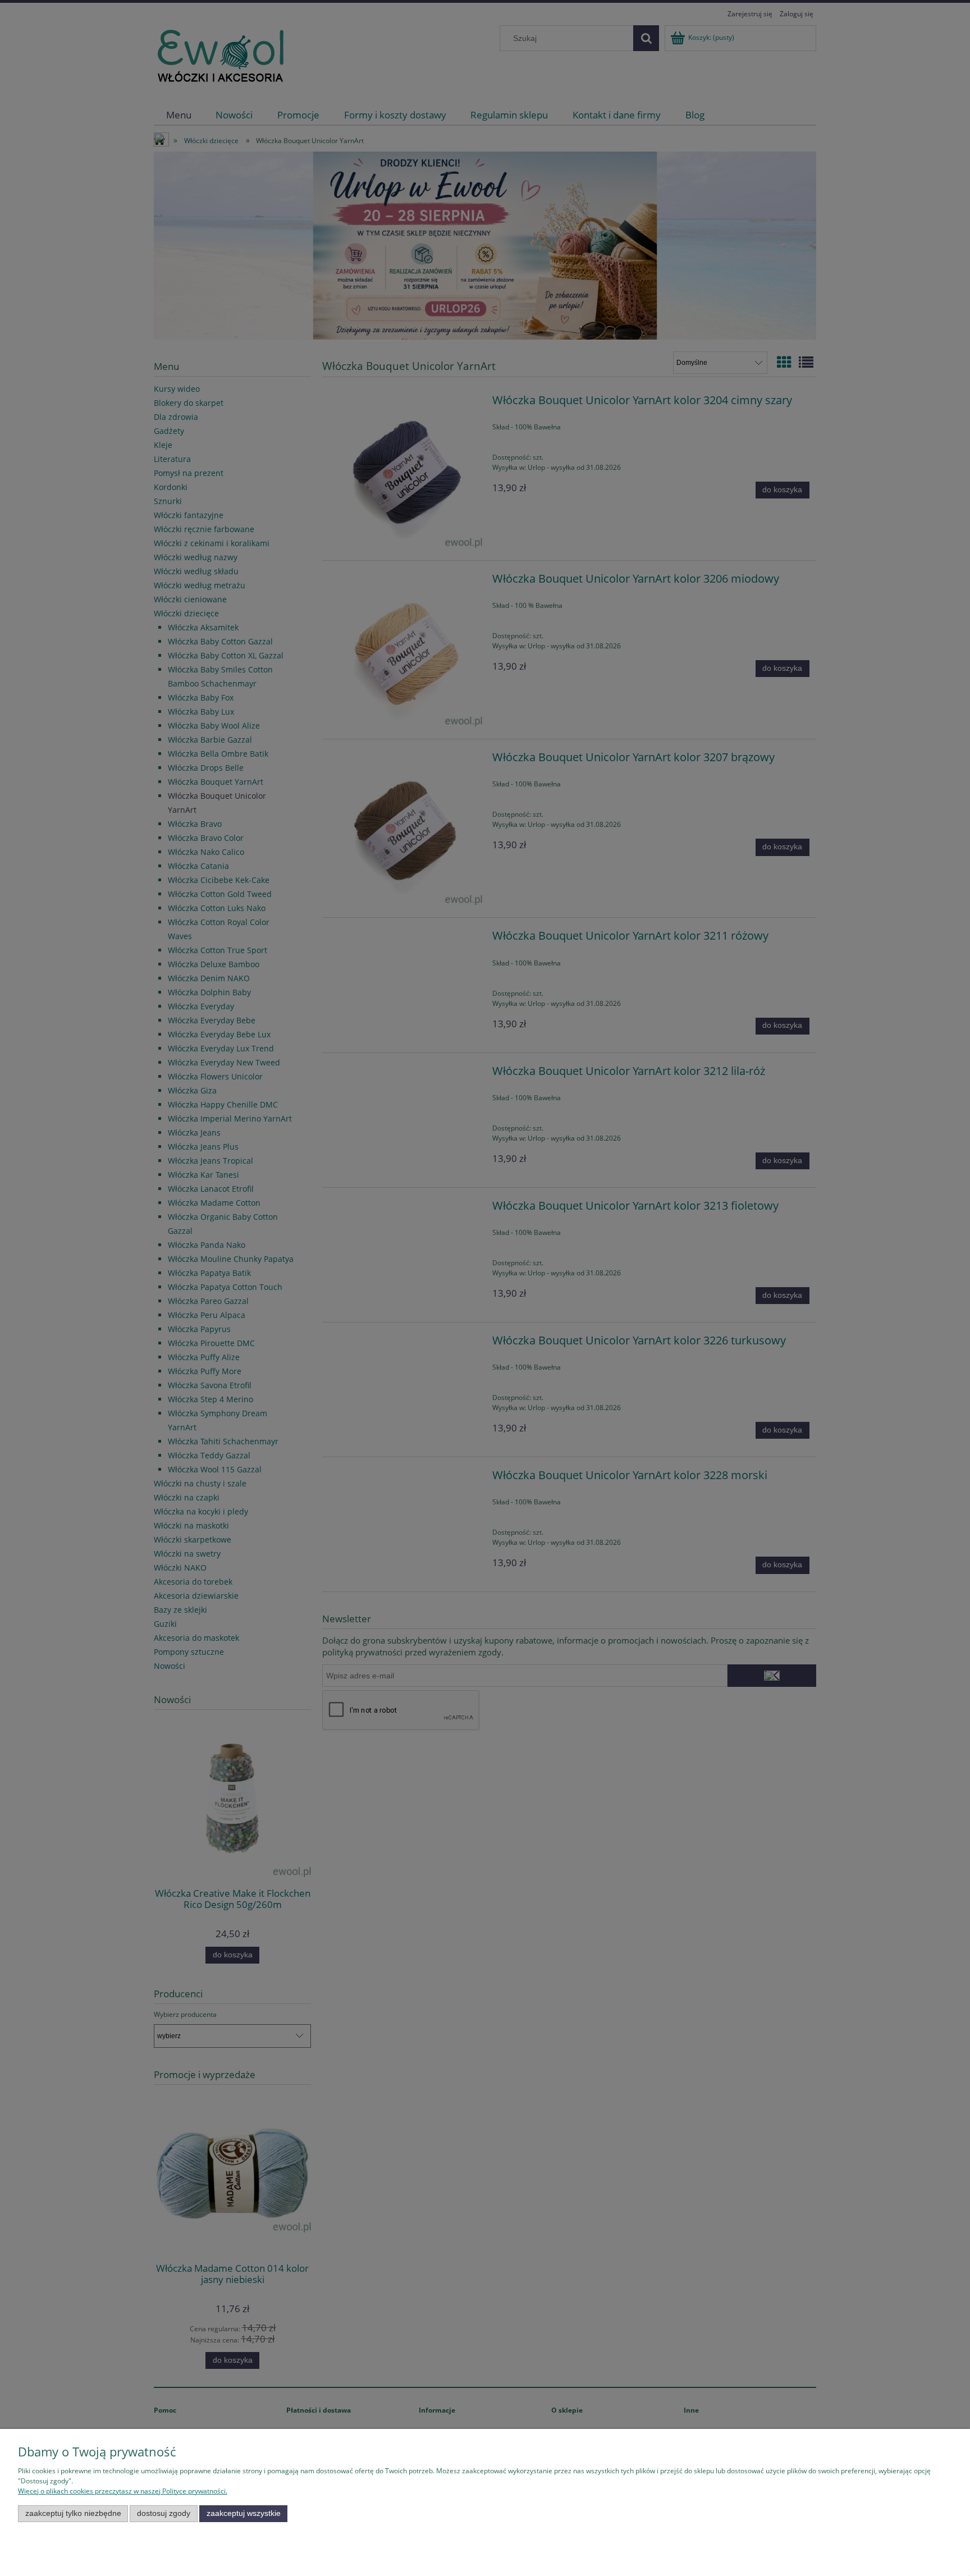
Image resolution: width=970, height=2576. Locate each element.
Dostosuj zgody (164, 2513)
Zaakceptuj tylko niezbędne (73, 2513)
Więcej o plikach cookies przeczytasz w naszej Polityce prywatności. (123, 2491)
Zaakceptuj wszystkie (244, 2513)
